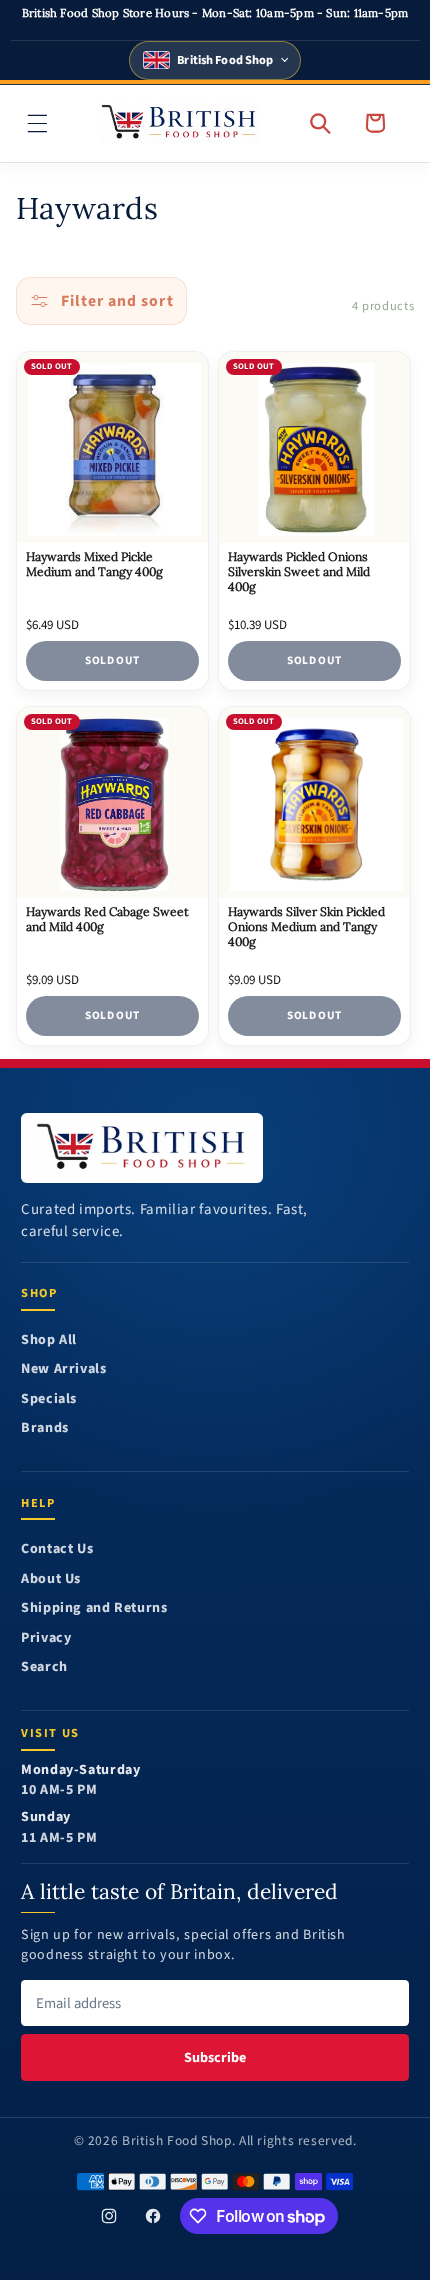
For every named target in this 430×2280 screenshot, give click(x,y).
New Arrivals (64, 1369)
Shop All (49, 1340)
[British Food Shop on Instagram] (109, 2216)
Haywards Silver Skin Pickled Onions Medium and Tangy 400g (307, 927)
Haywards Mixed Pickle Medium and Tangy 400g (94, 565)
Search (44, 1667)
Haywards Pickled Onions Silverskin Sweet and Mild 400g (300, 573)
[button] (38, 123)
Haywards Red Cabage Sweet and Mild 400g (107, 919)
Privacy (46, 1638)
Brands (45, 1428)
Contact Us (57, 1549)
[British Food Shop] (142, 1148)
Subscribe (215, 2057)
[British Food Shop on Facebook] (153, 2216)
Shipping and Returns (94, 1608)
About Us (51, 1579)
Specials (49, 1399)
